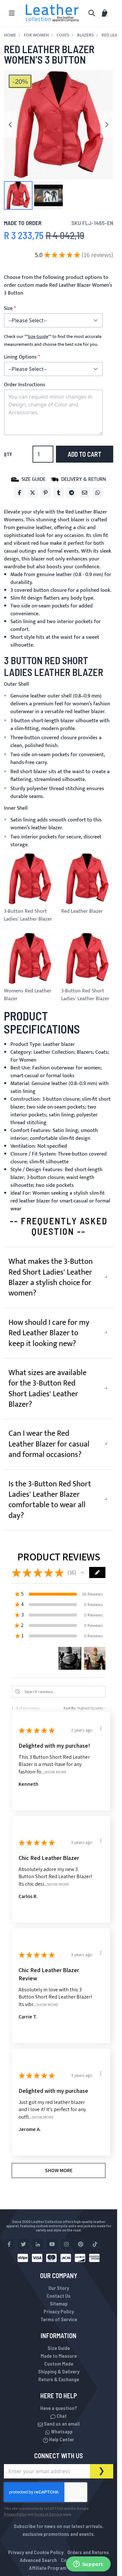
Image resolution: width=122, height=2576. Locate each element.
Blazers (85, 35)
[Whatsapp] (98, 493)
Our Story (59, 2288)
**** (38, 337)
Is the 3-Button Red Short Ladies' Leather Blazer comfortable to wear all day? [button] (50, 1500)
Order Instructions (25, 385)
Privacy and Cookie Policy (36, 2552)
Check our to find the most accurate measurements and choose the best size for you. (53, 341)
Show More (55, 1772)
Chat (61, 2416)
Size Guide (59, 2348)
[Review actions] (101, 1728)
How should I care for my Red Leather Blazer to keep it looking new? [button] (49, 1333)
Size (8, 309)
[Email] (85, 493)
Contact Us (59, 2296)
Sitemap (59, 2303)
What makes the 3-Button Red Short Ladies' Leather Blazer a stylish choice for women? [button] (51, 1277)
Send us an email (61, 2423)
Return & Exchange (59, 2379)
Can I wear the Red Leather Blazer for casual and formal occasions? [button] (49, 1444)
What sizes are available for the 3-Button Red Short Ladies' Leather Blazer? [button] (47, 1389)
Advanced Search (38, 2560)
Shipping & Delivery (59, 2371)
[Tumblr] (59, 493)
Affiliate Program (48, 2568)
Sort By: (70, 1708)
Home (10, 35)
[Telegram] (72, 493)
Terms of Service (59, 2319)
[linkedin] (38, 2244)
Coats (63, 35)
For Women (36, 35)
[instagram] (66, 2244)
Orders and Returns (88, 2552)
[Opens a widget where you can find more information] (88, 2565)
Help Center (61, 2439)
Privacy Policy (59, 2311)
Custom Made (59, 2363)
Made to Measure (59, 2356)
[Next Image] (107, 125)
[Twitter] (33, 493)
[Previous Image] (10, 125)
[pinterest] (81, 2244)
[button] (18, 195)
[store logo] (52, 13)
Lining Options (20, 357)
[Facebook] (20, 493)
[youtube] (52, 2244)
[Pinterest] (46, 493)
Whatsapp (61, 2431)
